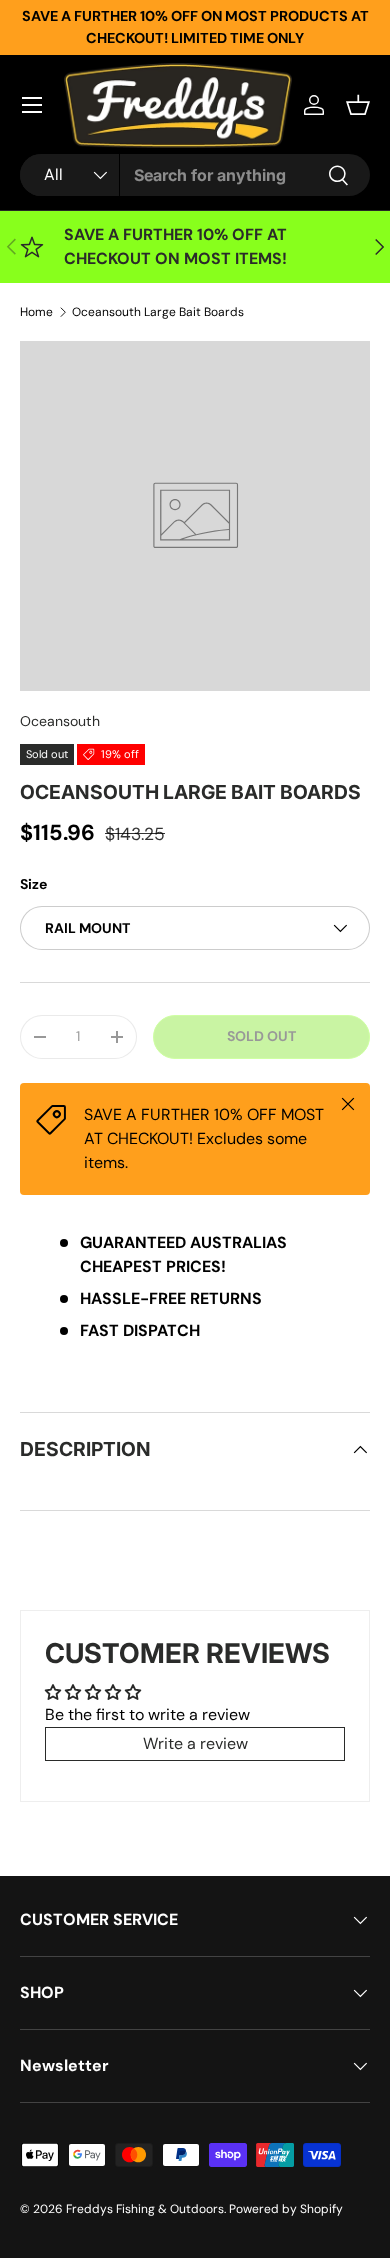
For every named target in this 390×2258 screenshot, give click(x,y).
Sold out (261, 1036)
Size (33, 884)
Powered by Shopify (286, 2209)
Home (36, 312)
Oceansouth (60, 721)
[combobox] (195, 175)
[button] (358, 105)
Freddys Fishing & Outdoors (145, 2209)
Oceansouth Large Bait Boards (158, 312)
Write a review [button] (195, 1743)
